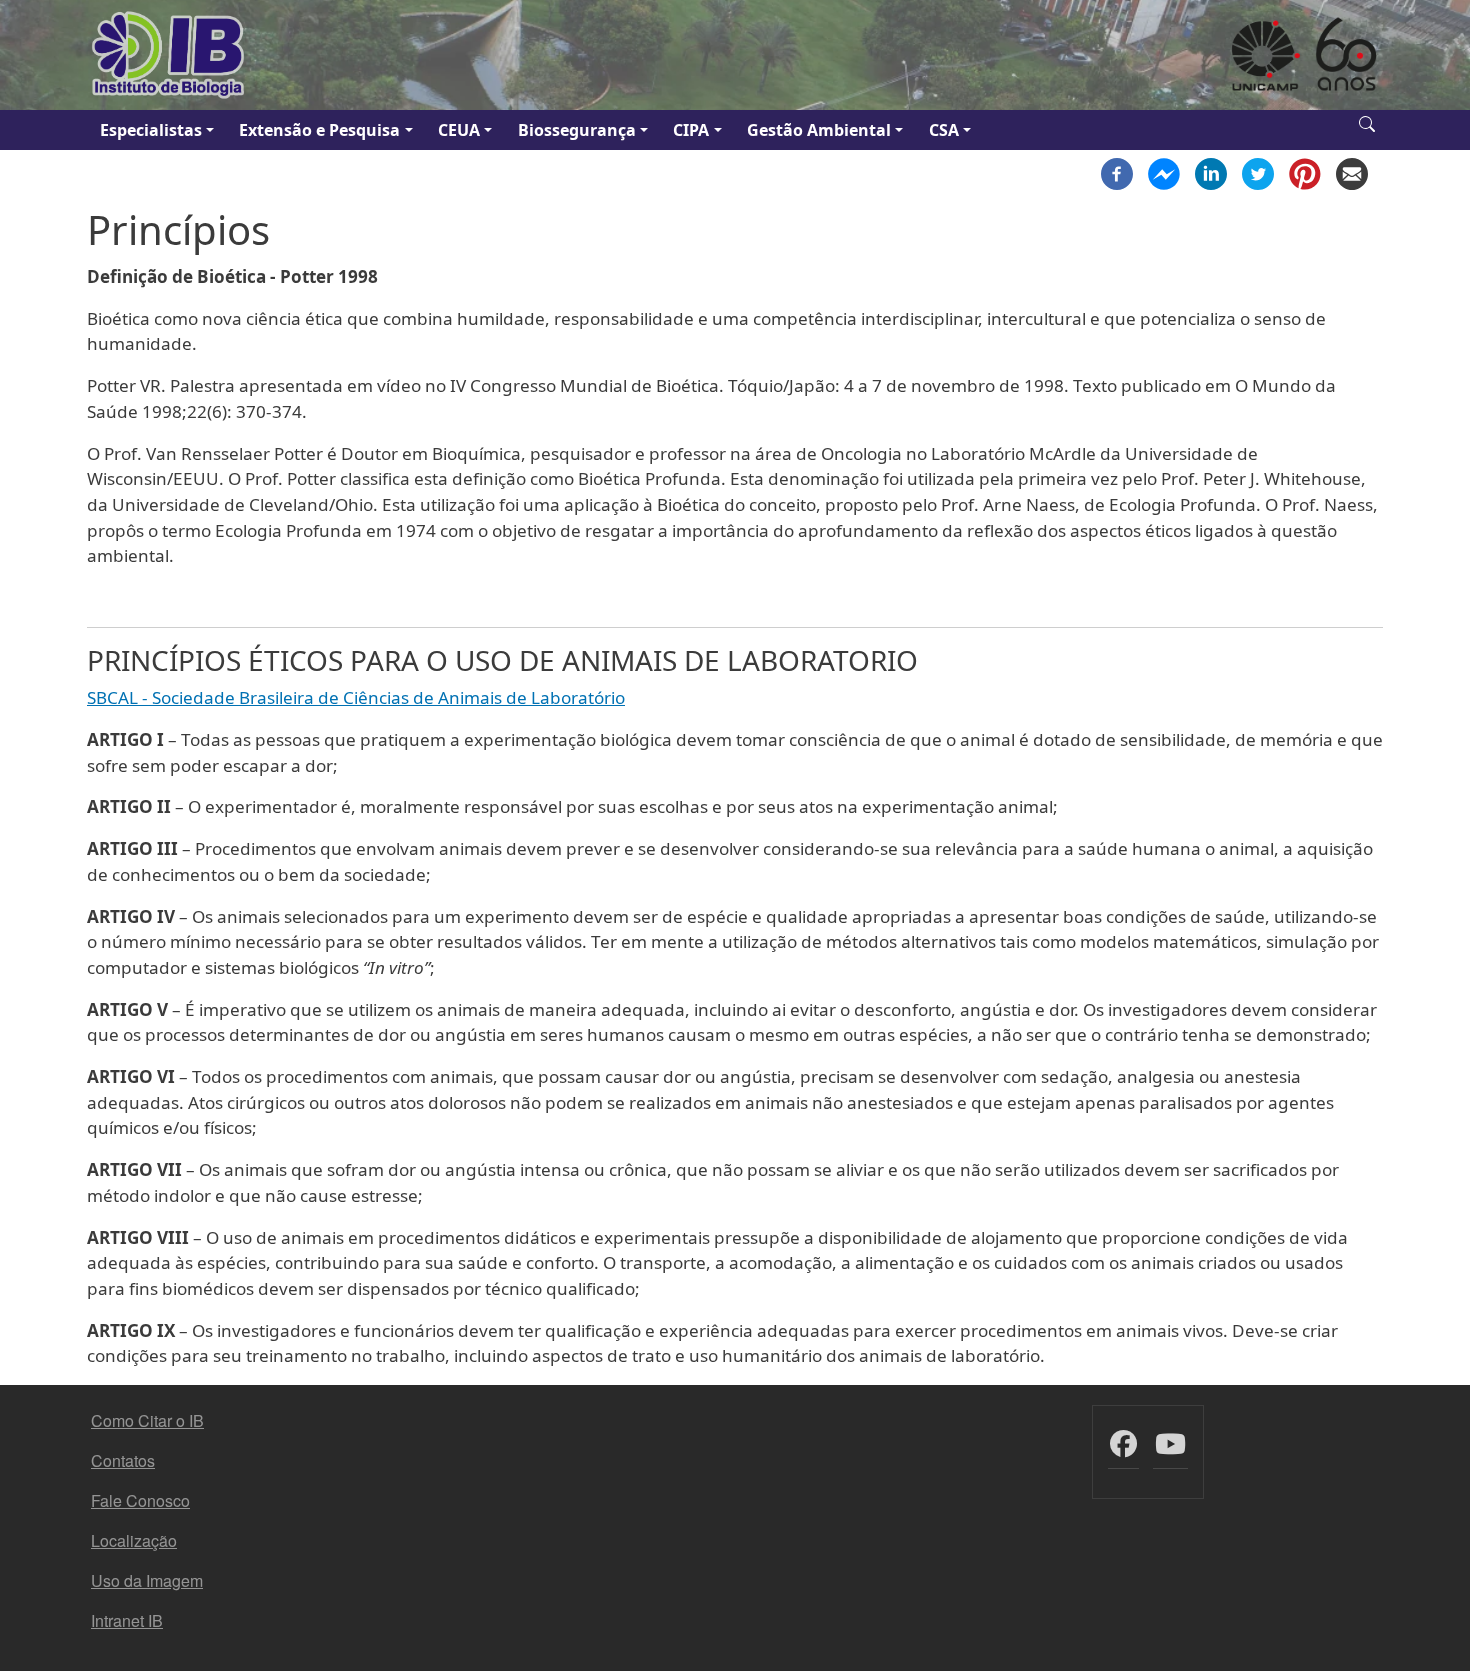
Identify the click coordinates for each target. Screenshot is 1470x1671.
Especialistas (151, 130)
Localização (134, 1540)
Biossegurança (577, 130)
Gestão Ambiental (819, 130)
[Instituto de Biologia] (169, 55)
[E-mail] (1352, 172)
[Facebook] (1117, 172)
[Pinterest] (1305, 172)
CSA (944, 130)
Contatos (123, 1460)
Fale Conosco (140, 1500)
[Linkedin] (1211, 172)
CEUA (459, 130)
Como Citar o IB (147, 1420)
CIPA (691, 130)
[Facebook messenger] (1164, 172)
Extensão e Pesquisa (319, 130)
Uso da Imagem (147, 1580)
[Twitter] (1258, 172)
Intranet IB (127, 1620)
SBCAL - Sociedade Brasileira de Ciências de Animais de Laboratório (356, 697)
